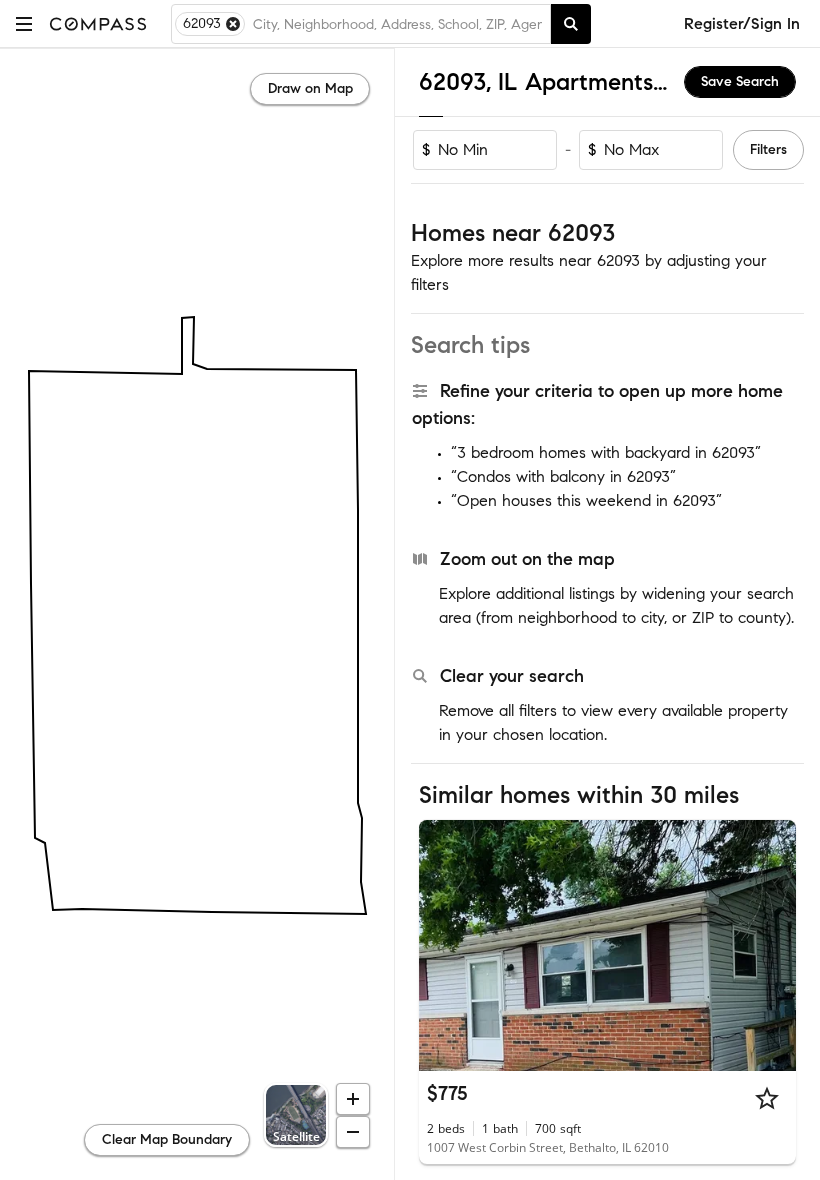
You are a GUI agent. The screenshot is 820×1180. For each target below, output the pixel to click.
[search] (571, 24)
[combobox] (397, 24)
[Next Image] (773, 945)
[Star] (767, 1098)
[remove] (233, 24)
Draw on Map (310, 88)
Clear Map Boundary (167, 1139)
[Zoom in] (353, 1099)
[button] (24, 23)
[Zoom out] (353, 1132)
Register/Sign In (742, 23)
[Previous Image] (443, 945)
